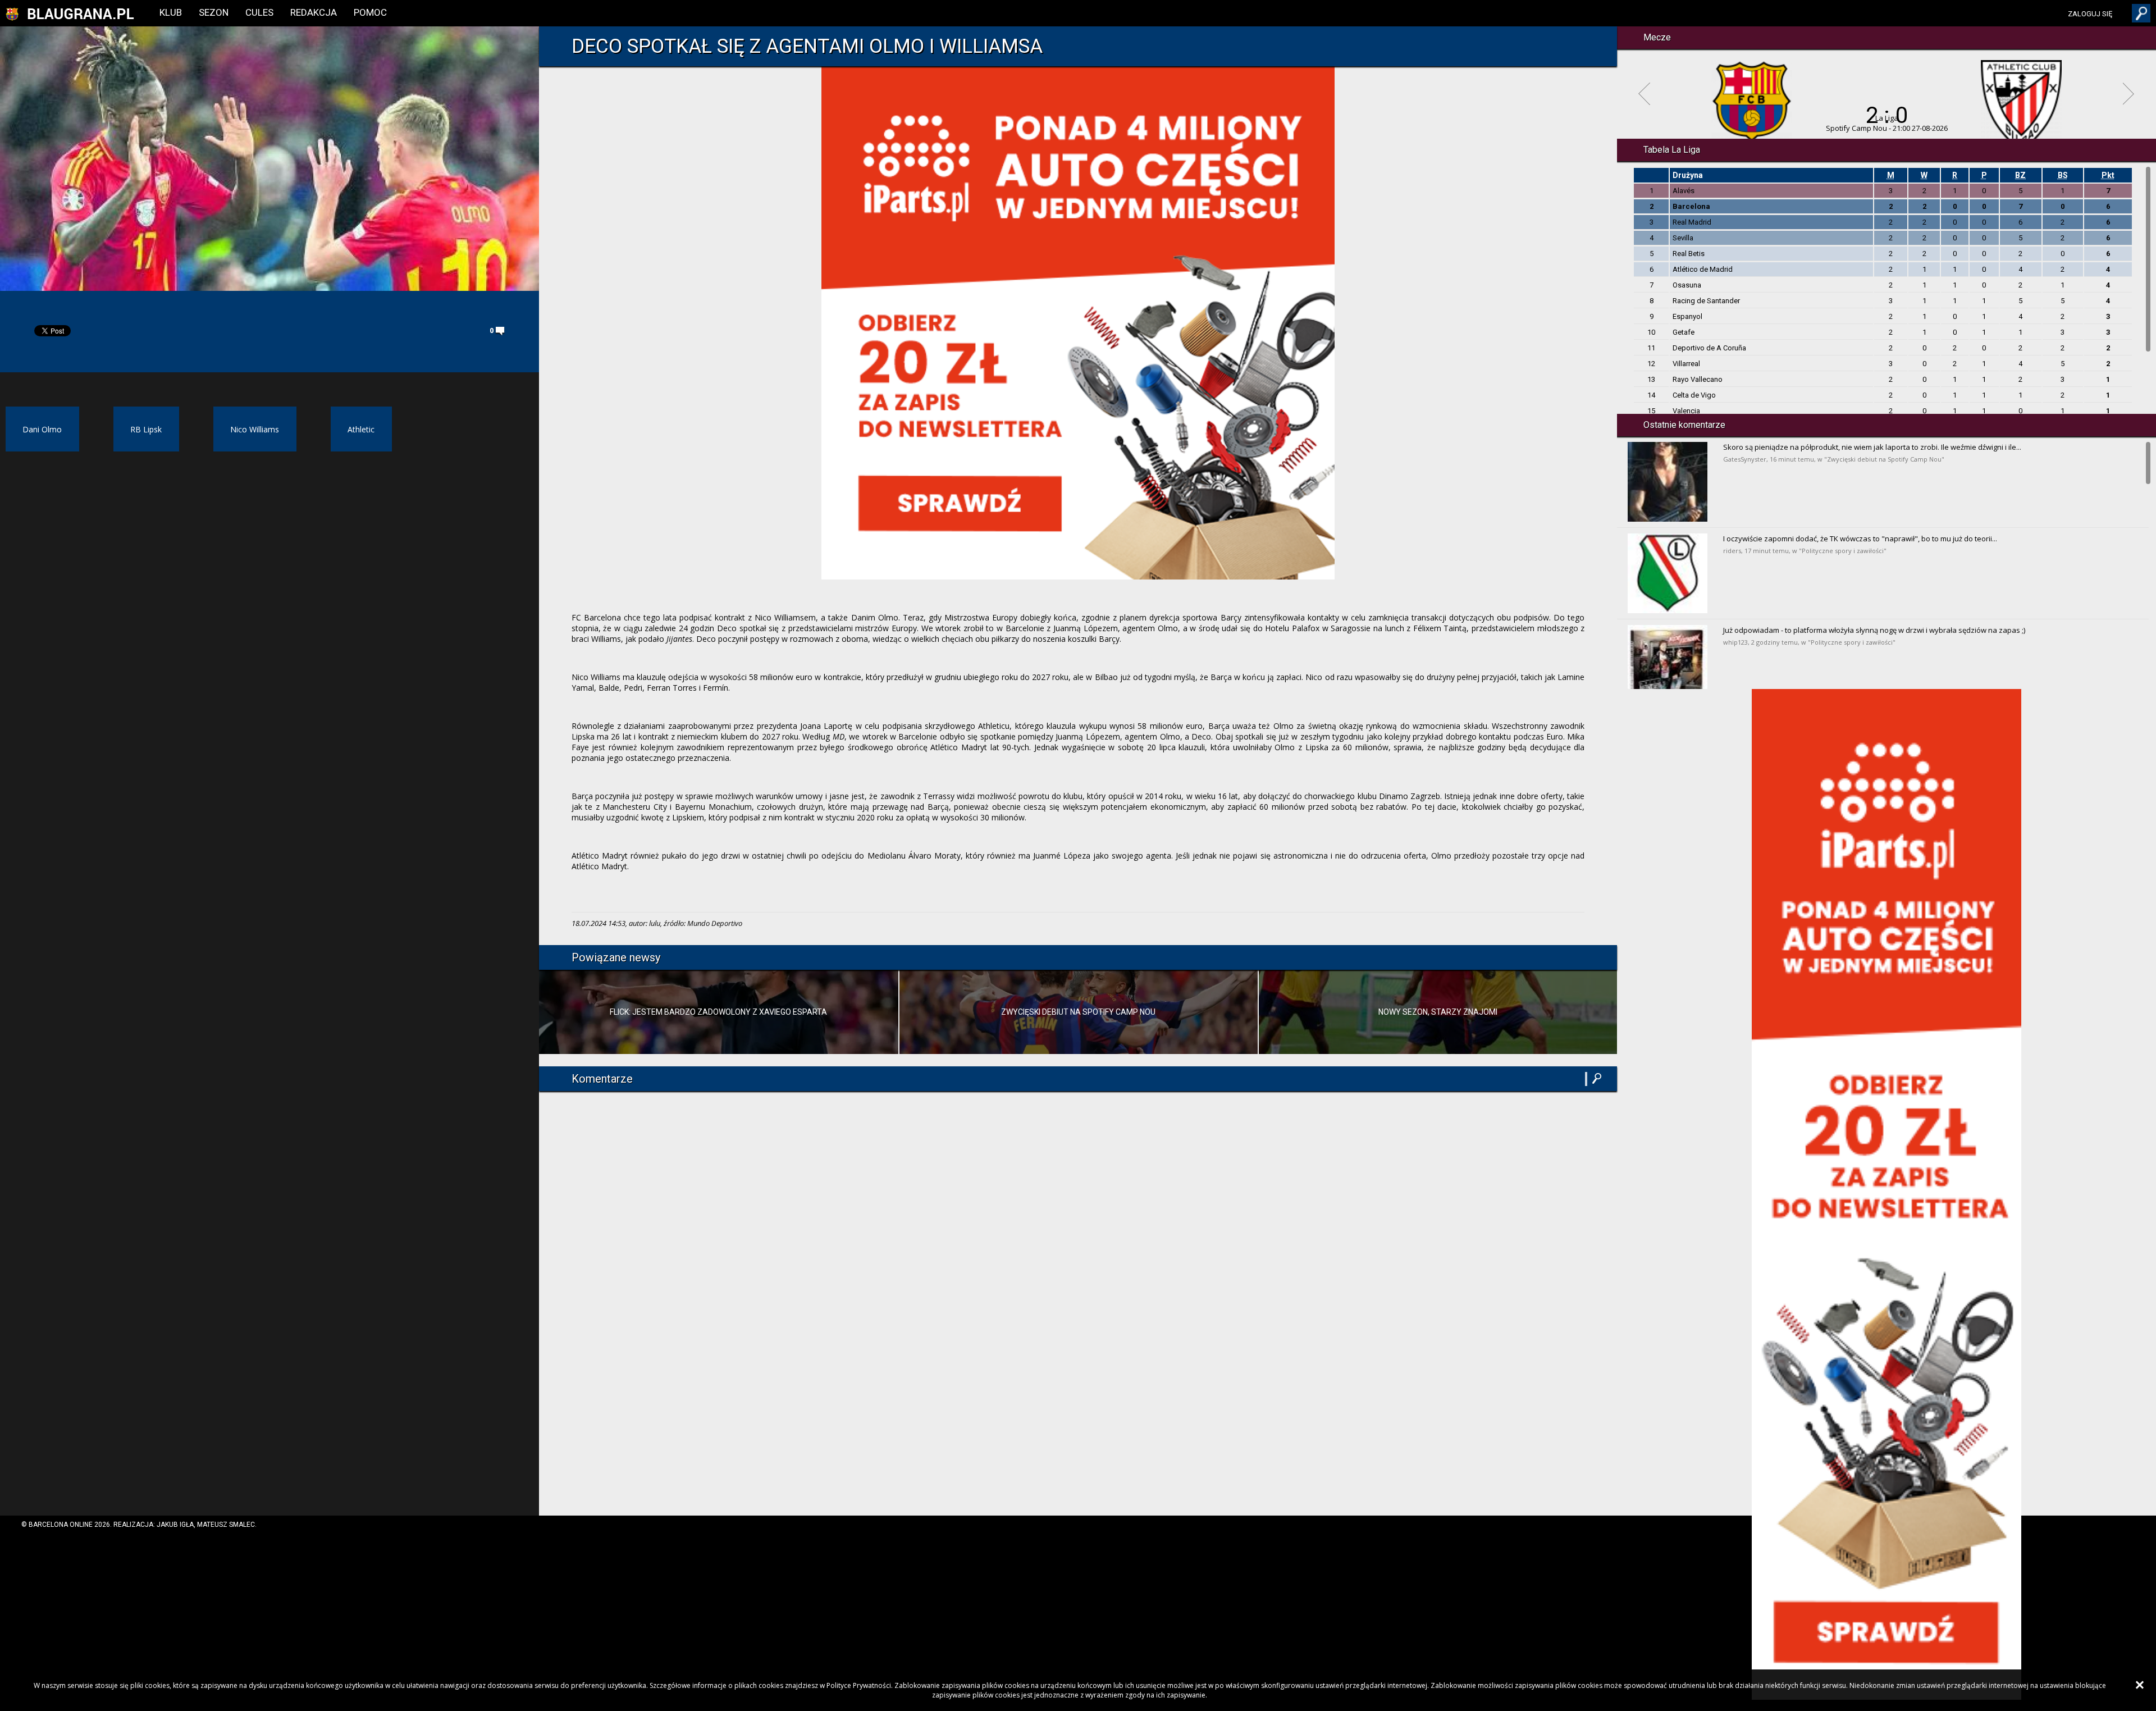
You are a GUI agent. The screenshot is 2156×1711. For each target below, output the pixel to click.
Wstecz (1644, 94)
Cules (259, 12)
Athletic (361, 429)
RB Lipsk (146, 429)
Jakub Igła (175, 1525)
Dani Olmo (42, 429)
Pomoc (370, 12)
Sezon (214, 12)
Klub (171, 12)
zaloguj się (2090, 14)
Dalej (2129, 94)
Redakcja (314, 12)
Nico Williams (255, 429)
